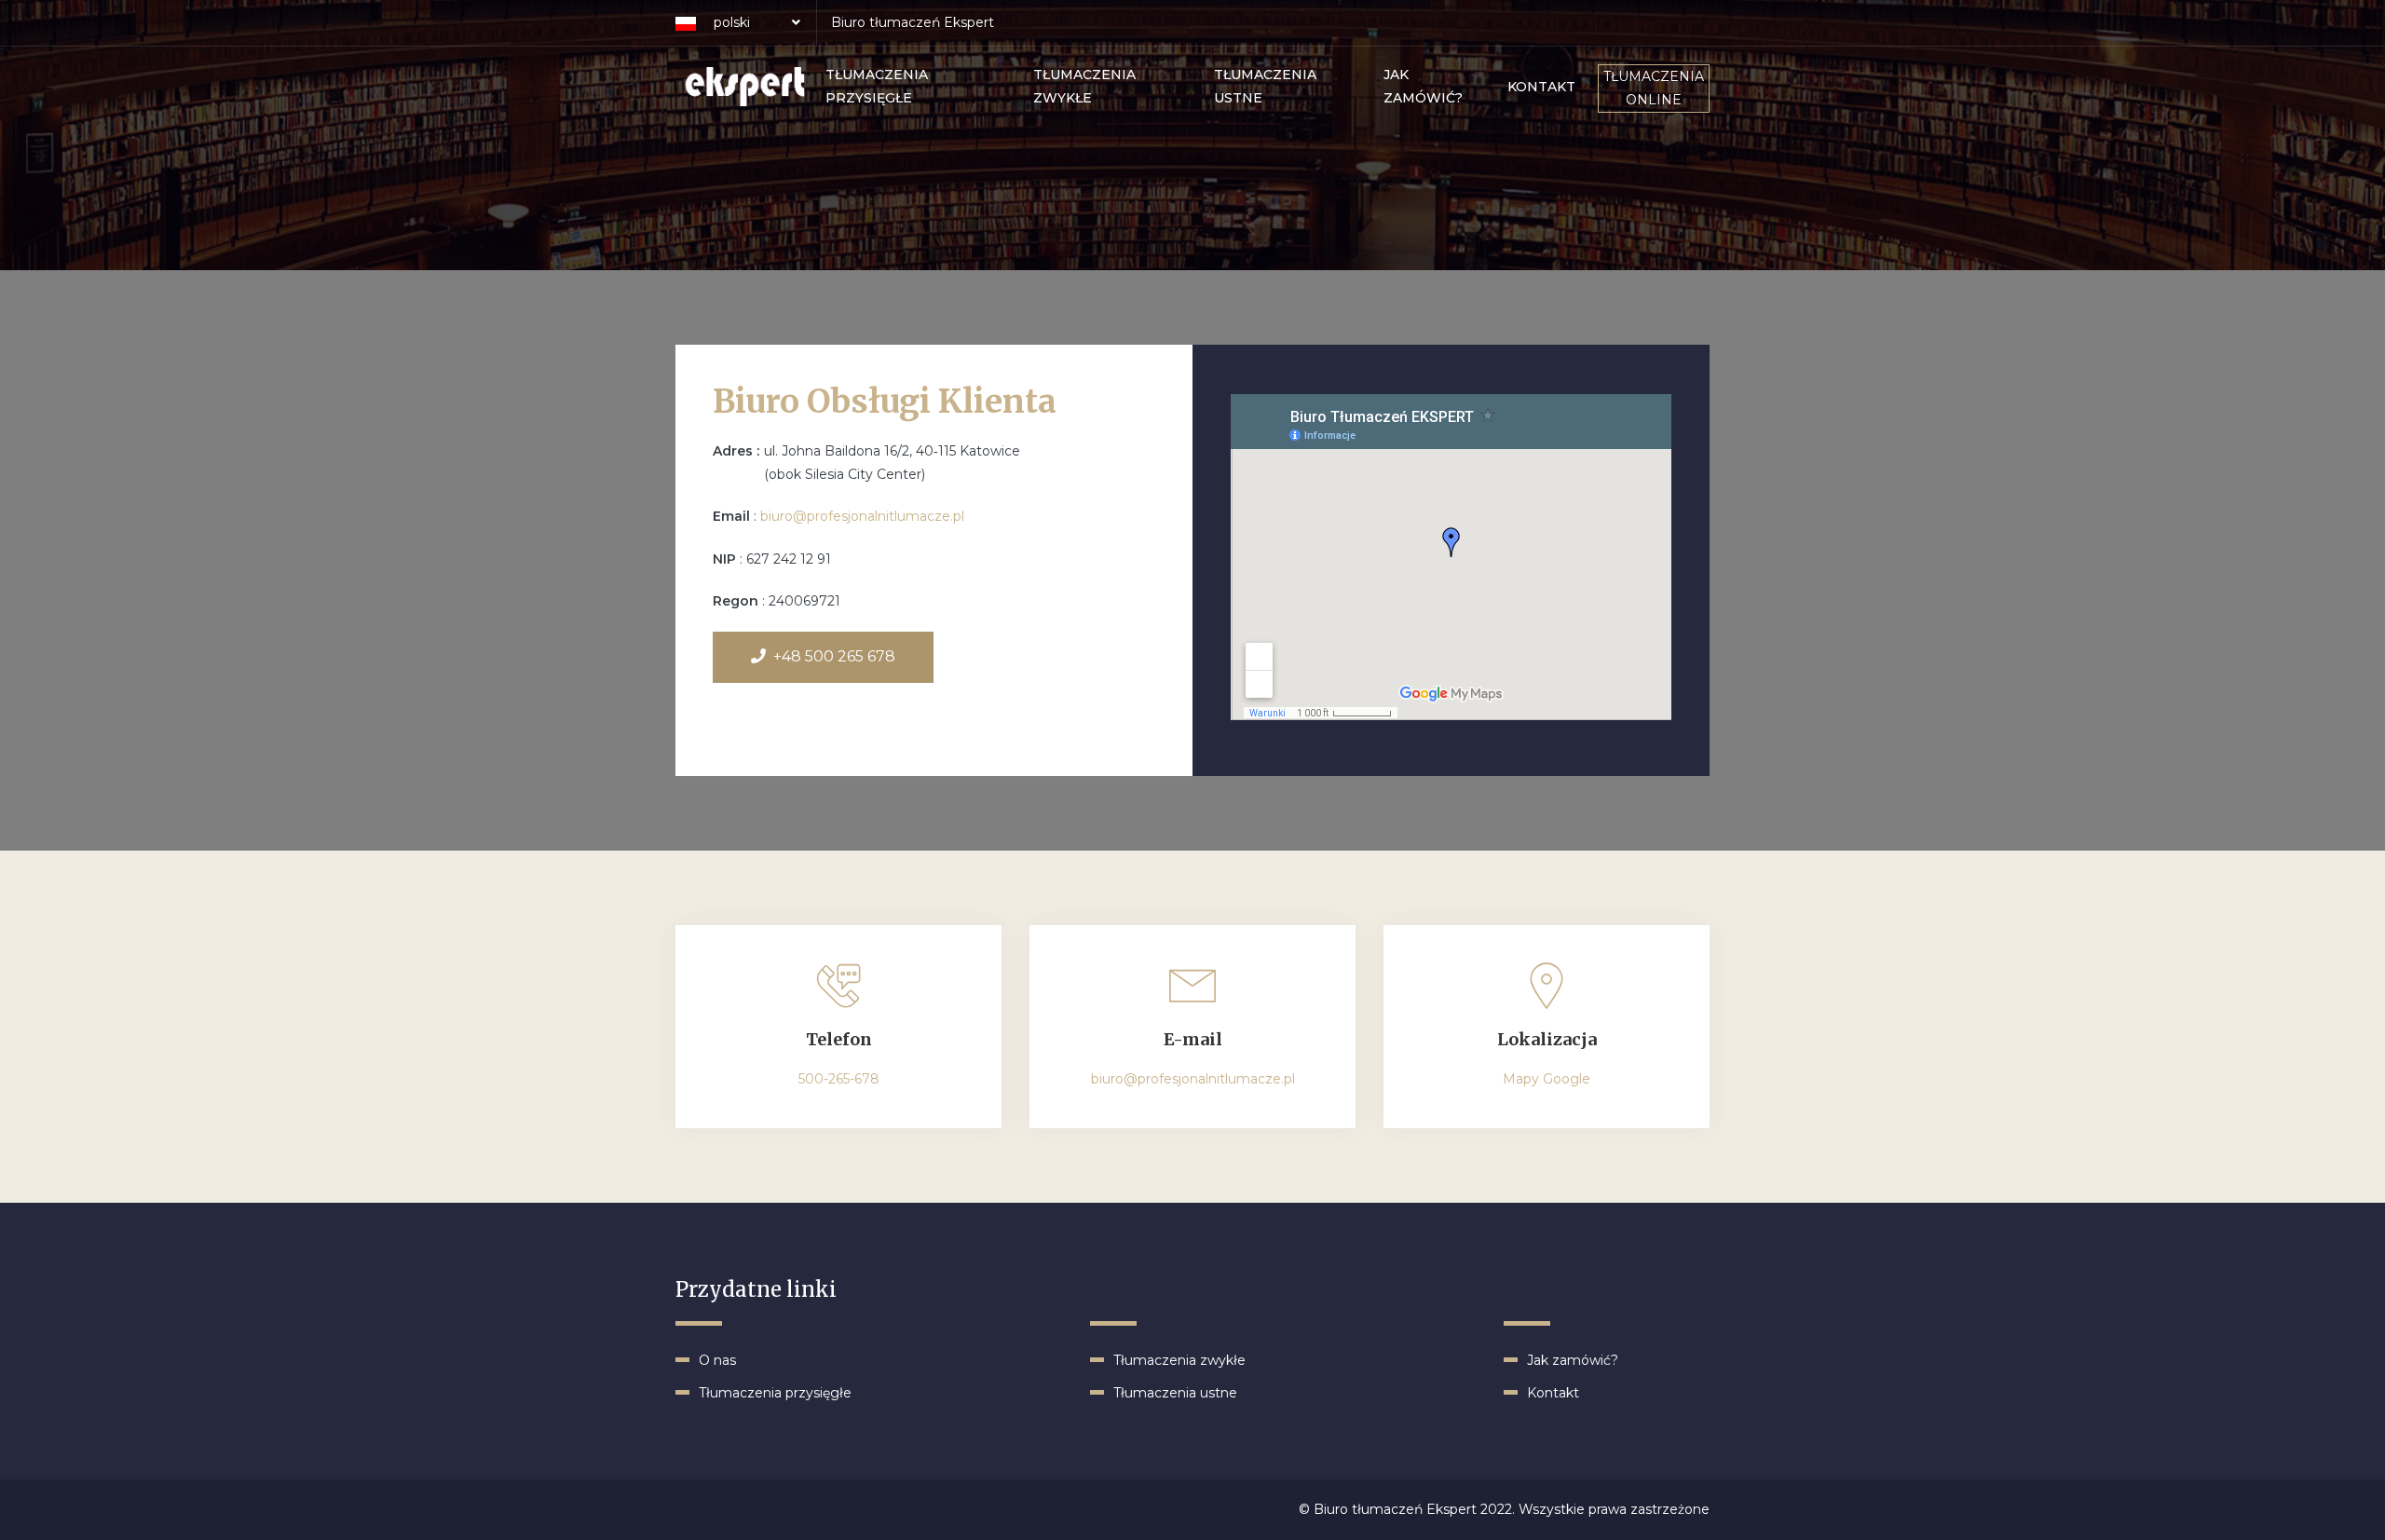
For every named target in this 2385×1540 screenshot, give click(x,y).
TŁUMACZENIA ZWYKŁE (1084, 86)
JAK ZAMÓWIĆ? (1423, 86)
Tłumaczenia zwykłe (1179, 1360)
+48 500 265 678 (834, 656)
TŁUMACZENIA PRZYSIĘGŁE (877, 86)
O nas (717, 1360)
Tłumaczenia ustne (1175, 1393)
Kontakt (1553, 1393)
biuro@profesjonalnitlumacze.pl (862, 516)
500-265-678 (839, 1079)
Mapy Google (1547, 1079)
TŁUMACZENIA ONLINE (1654, 88)
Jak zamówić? (1573, 1360)
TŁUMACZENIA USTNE (1265, 86)
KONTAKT (1541, 87)
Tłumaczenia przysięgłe (775, 1393)
